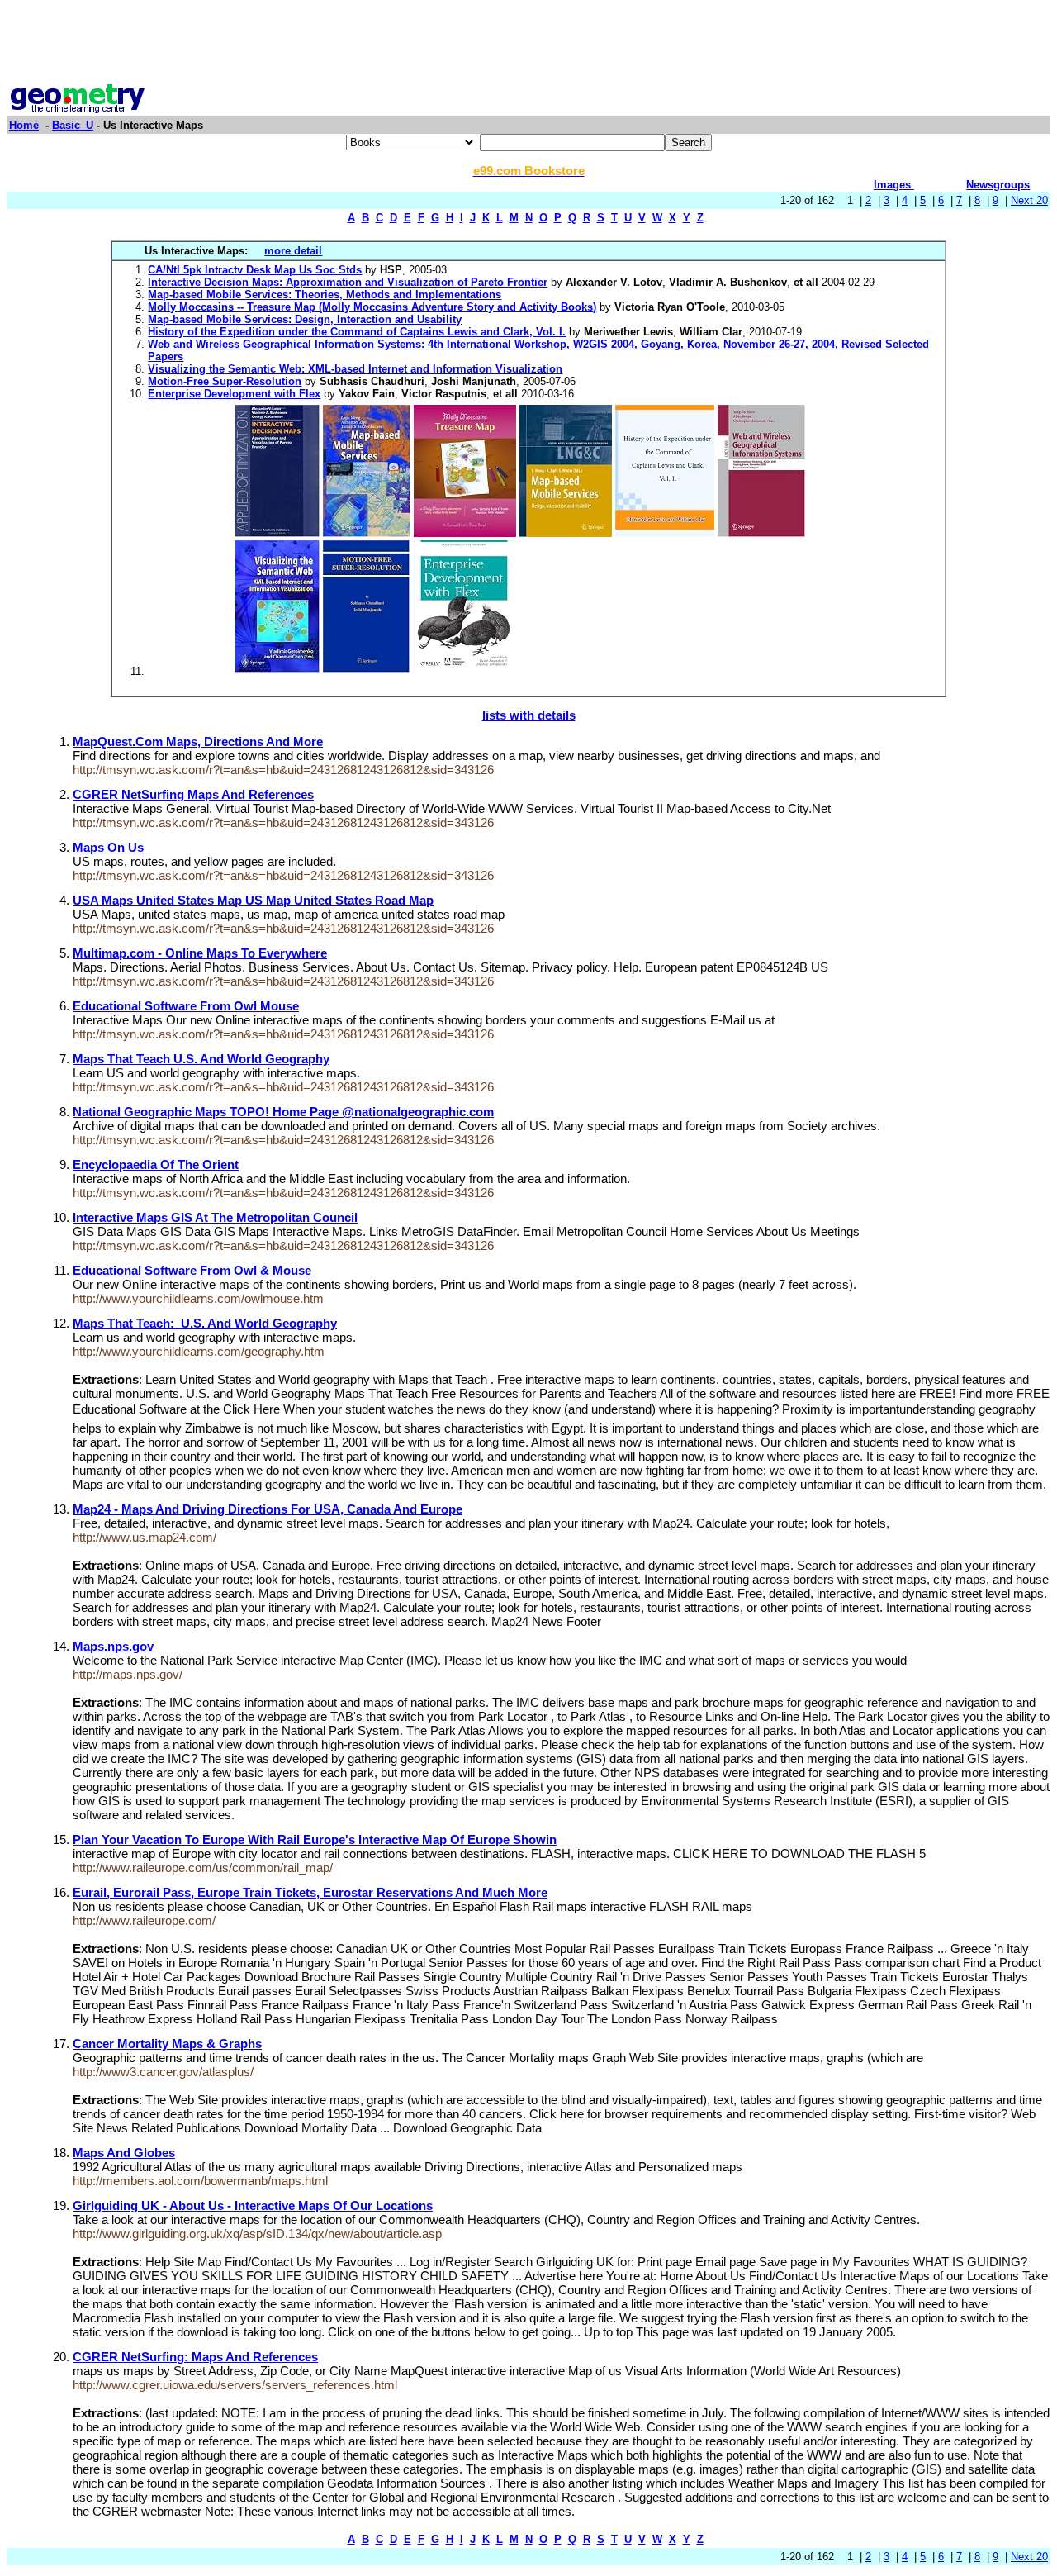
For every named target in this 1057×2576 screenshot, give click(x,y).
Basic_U (73, 125)
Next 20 (1029, 200)
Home (24, 125)
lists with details (529, 715)
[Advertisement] (528, 44)
